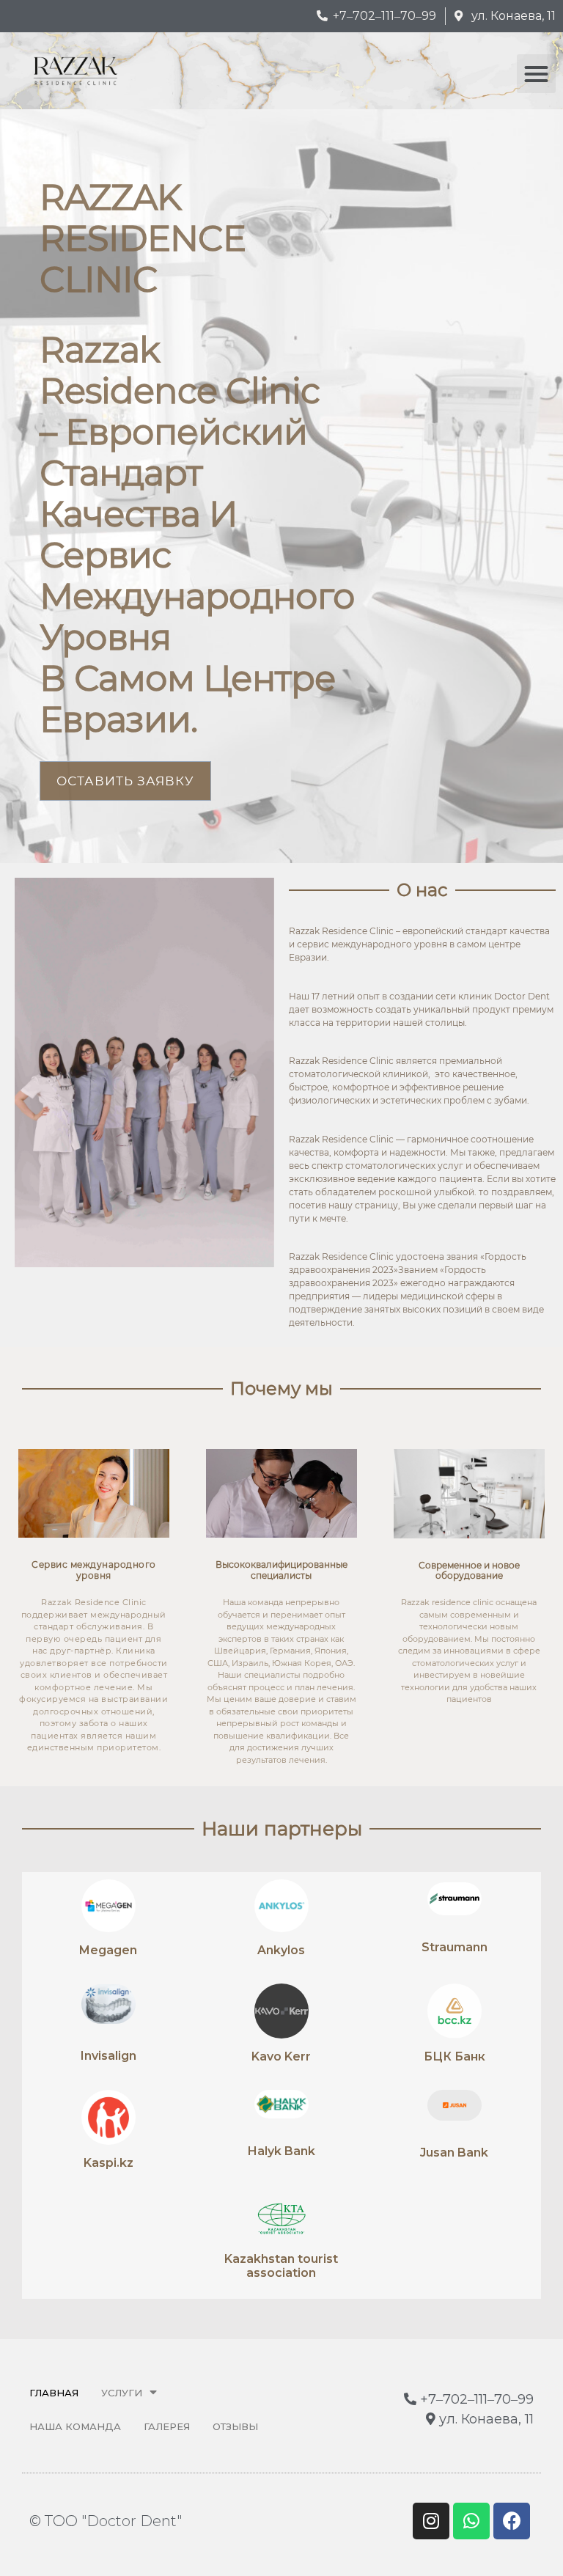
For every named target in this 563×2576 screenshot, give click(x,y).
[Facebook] (512, 2521)
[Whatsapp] (471, 2521)
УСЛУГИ (122, 2393)
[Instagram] (431, 2521)
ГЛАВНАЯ (54, 2393)
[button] (536, 74)
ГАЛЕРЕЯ (167, 2426)
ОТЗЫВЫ (235, 2426)
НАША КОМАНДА (75, 2426)
